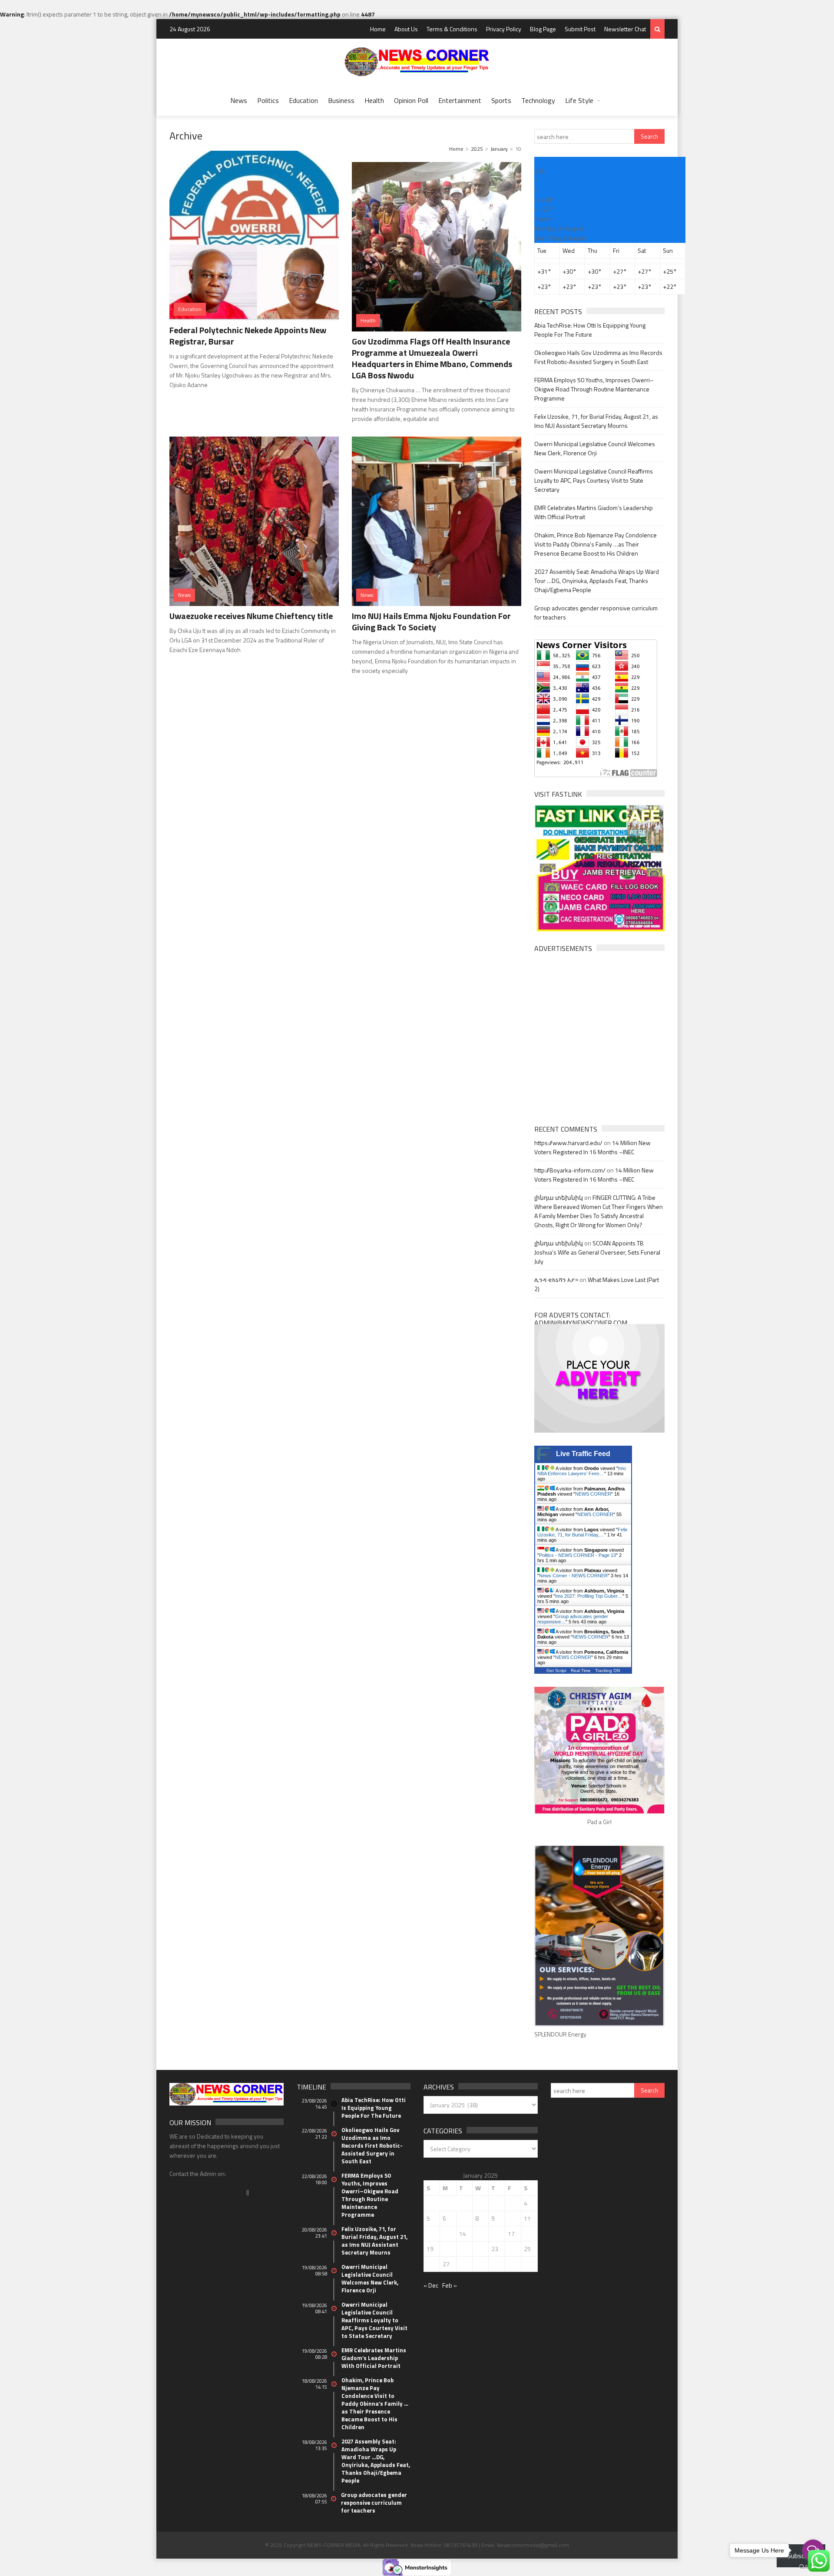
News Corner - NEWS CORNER (573, 1576)
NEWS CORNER (593, 1494)
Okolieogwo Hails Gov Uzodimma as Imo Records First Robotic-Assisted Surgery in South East (598, 357)
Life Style (579, 100)
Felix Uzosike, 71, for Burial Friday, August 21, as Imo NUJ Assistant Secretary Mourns (596, 421)
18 (527, 2233)
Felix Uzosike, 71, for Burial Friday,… (582, 1532)
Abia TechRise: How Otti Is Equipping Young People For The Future (590, 330)
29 (479, 2264)
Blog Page (543, 29)
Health (374, 100)
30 (495, 2264)
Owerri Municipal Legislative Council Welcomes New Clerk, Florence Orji (595, 448)
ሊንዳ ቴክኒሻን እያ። (556, 1280)
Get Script (556, 1670)
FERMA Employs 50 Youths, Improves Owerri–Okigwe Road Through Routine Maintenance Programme (594, 389)
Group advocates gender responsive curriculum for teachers (374, 2503)
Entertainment (460, 100)
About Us (406, 29)
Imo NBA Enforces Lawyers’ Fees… (582, 1471)
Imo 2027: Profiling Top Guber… (589, 1596)
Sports (501, 100)
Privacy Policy (504, 29)
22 (479, 2249)
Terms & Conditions (452, 29)
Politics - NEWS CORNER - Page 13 (578, 1555)
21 (463, 2249)
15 (479, 2233)
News (239, 100)
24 (511, 2249)
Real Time (581, 1670)
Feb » (450, 2285)
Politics (268, 100)
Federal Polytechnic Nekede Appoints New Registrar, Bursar (248, 336)
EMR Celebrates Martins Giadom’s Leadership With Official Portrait (374, 2358)
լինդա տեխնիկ (559, 1197)
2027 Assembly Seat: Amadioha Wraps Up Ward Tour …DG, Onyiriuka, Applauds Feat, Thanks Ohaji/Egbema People (597, 581)
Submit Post (580, 29)
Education (303, 100)
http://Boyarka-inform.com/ (570, 1170)
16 (495, 2233)
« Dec (431, 2285)
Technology (538, 100)
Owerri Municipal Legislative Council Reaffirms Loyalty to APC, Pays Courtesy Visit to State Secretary (594, 480)
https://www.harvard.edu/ (568, 1143)
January (499, 149)
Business (341, 100)
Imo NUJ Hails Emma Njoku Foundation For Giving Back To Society (431, 621)
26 (430, 2264)
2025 (477, 149)
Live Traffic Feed (583, 1454)
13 (446, 2233)
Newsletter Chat (625, 29)
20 (446, 2249)
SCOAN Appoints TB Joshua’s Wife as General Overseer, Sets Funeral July (597, 1252)
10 (511, 2218)
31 (511, 2264)
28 (463, 2264)
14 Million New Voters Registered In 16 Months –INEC (592, 1147)
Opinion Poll (411, 100)
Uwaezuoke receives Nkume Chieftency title (251, 616)
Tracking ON (607, 1670)
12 (430, 2233)
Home (378, 29)
